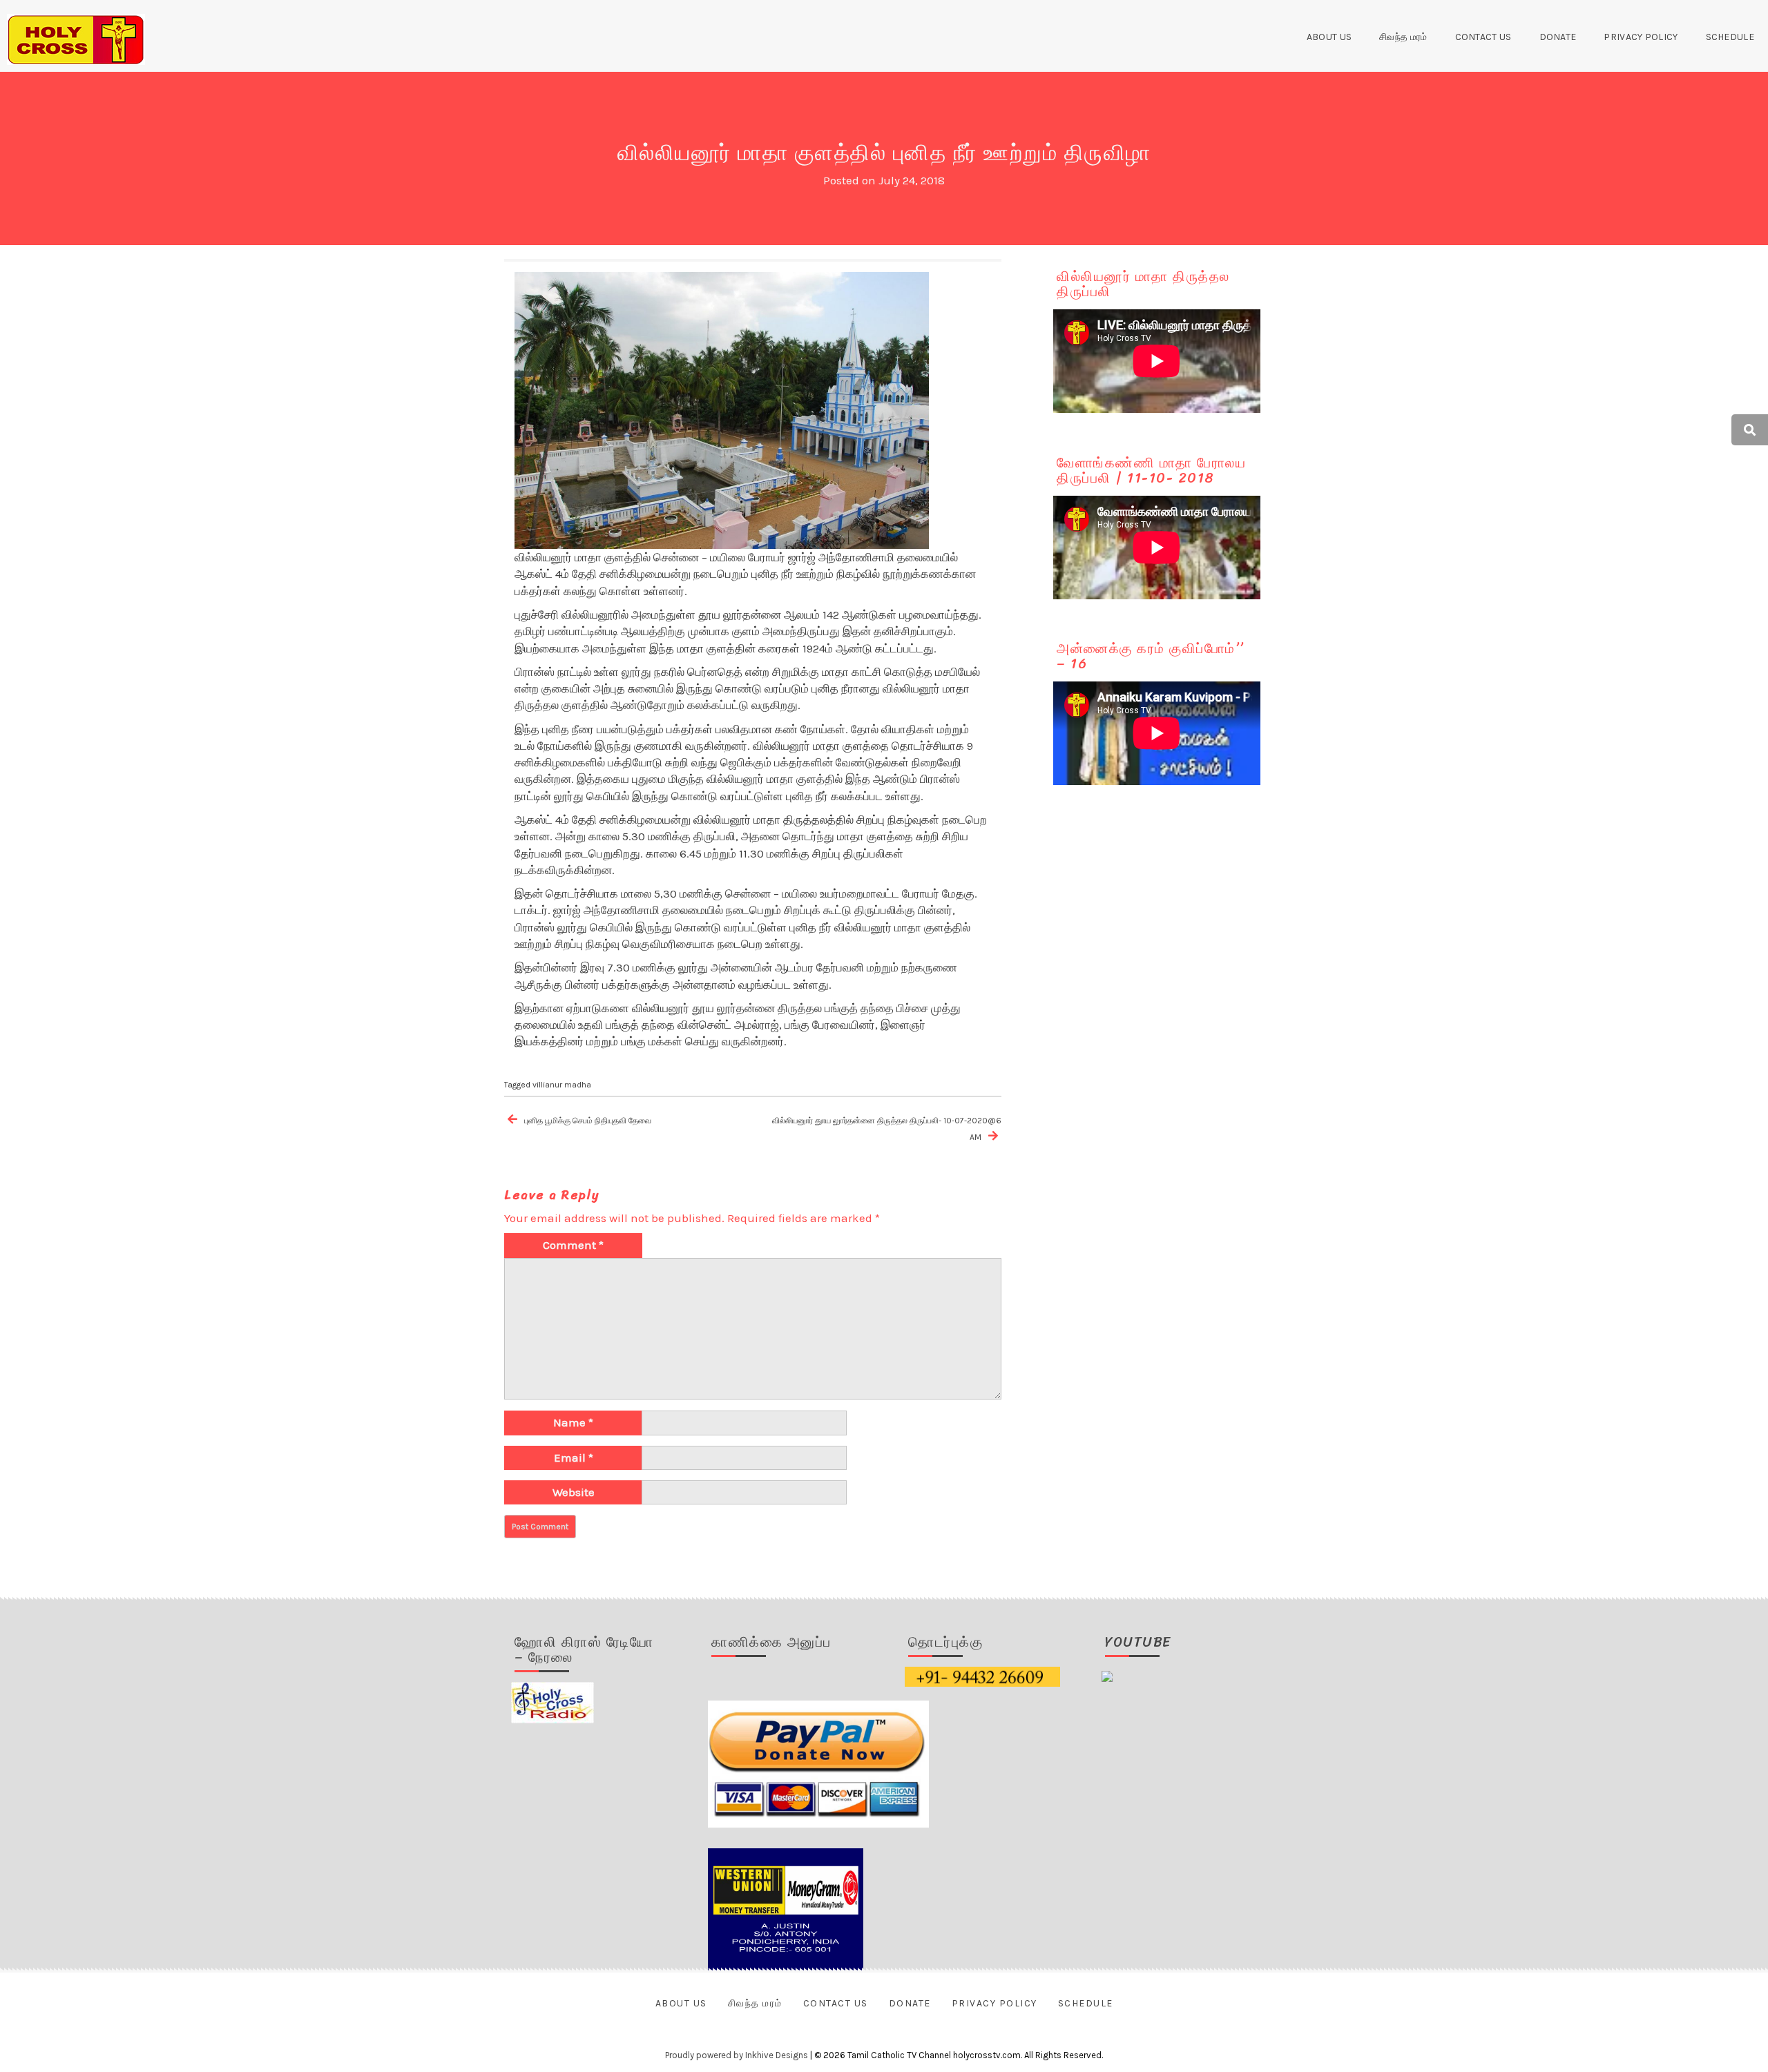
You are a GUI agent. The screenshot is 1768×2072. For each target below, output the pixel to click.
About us (1329, 37)
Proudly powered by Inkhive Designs (737, 2055)
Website (574, 1492)
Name (573, 1422)
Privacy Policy (1641, 37)
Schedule (1730, 37)
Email (574, 1458)
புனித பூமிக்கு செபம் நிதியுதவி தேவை (588, 1121)
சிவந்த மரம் (1403, 37)
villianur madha (562, 1085)
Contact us (1483, 37)
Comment (573, 1245)
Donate (1558, 37)
